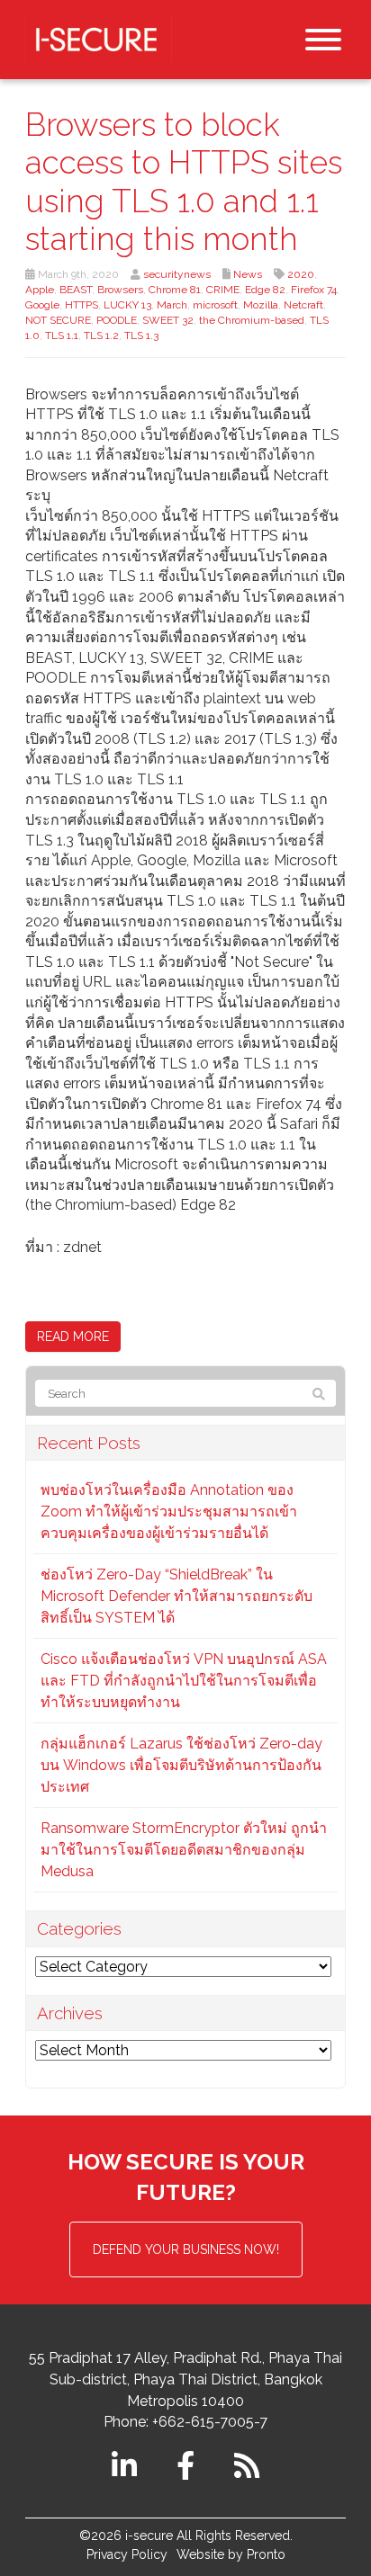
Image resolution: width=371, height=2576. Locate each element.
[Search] (319, 1394)
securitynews (177, 274)
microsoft (215, 305)
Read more (73, 1337)
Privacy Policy (127, 2554)
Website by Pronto (231, 2554)
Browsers (120, 290)
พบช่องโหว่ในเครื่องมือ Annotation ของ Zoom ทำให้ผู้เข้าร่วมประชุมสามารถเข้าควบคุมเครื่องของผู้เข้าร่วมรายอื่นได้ (169, 1512)
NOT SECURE (58, 320)
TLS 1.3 (141, 335)
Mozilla (261, 305)
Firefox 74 (314, 290)
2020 (301, 274)
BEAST (76, 290)
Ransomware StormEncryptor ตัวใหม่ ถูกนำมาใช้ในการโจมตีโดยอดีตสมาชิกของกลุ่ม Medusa (184, 1850)
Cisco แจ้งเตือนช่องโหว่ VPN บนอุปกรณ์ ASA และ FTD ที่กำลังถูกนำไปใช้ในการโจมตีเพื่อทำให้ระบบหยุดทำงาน (184, 1681)
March (172, 305)
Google (42, 305)
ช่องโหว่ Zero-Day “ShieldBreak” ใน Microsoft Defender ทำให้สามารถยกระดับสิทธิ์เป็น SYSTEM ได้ (176, 1596)
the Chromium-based (252, 320)
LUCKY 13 (127, 305)
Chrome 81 (175, 290)
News (248, 274)
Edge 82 (265, 290)
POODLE (117, 320)
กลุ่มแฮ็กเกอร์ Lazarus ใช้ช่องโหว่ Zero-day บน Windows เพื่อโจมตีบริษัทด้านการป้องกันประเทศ (181, 1765)
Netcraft (303, 305)
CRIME (223, 290)
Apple (40, 290)
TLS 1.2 (101, 335)
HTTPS (81, 305)
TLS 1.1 (62, 335)
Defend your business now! (186, 2250)
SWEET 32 (168, 320)
